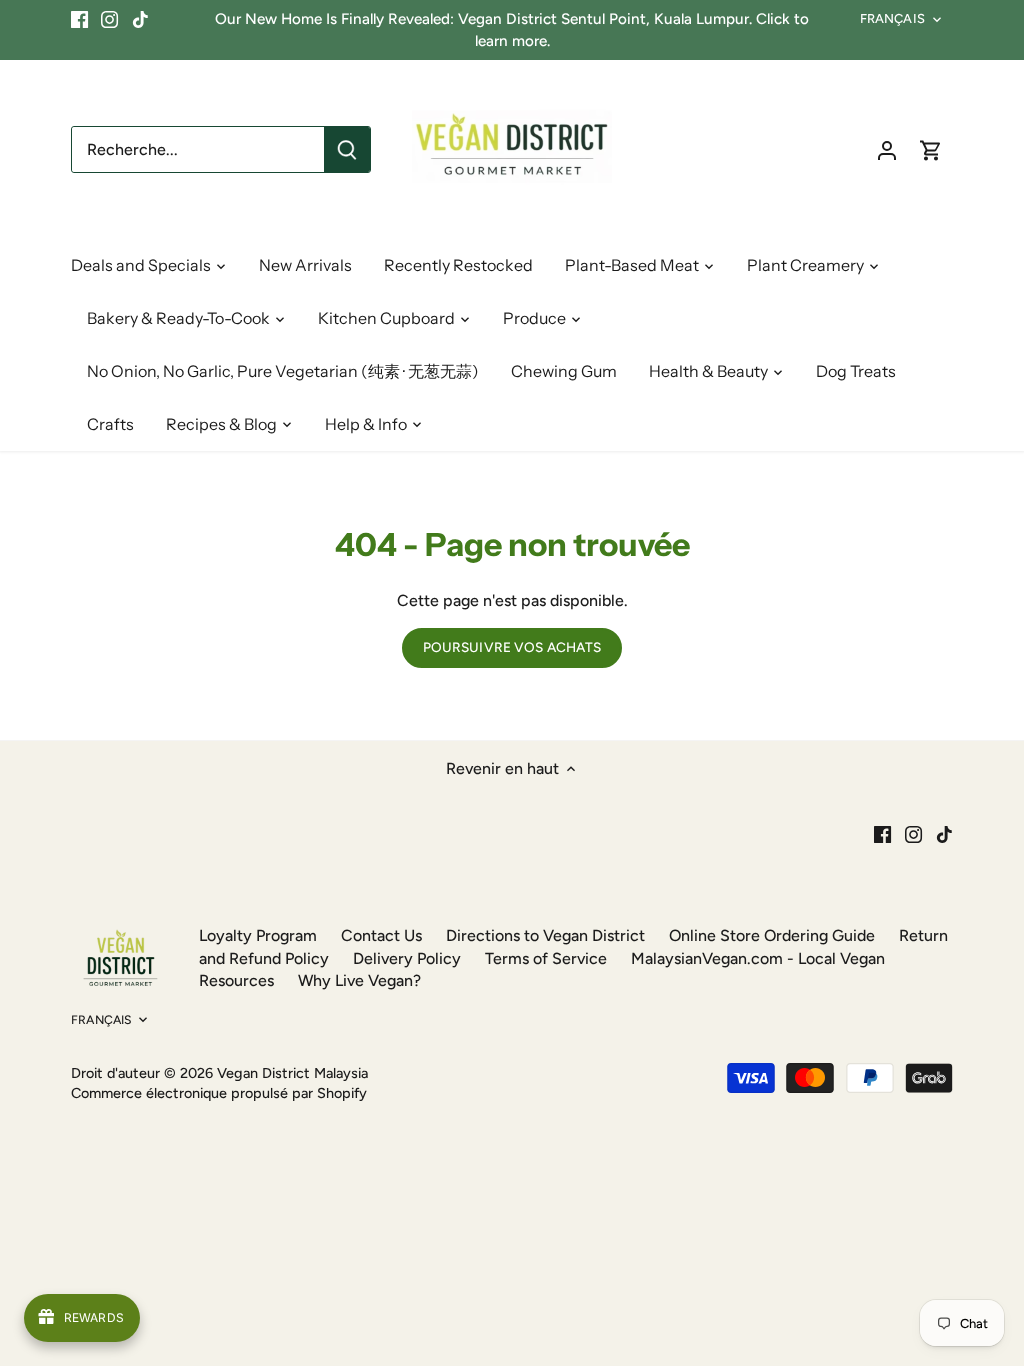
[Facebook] (79, 19)
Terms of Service (546, 958)
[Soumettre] (347, 149)
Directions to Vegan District (545, 935)
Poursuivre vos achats (512, 647)
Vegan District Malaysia (292, 1073)
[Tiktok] (140, 19)
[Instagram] (109, 19)
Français (892, 18)
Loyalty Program (258, 935)
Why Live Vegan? (359, 980)
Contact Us (381, 935)
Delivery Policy (407, 958)
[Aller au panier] (931, 149)
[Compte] (887, 149)
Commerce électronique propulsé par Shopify (219, 1093)
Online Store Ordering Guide (772, 935)
